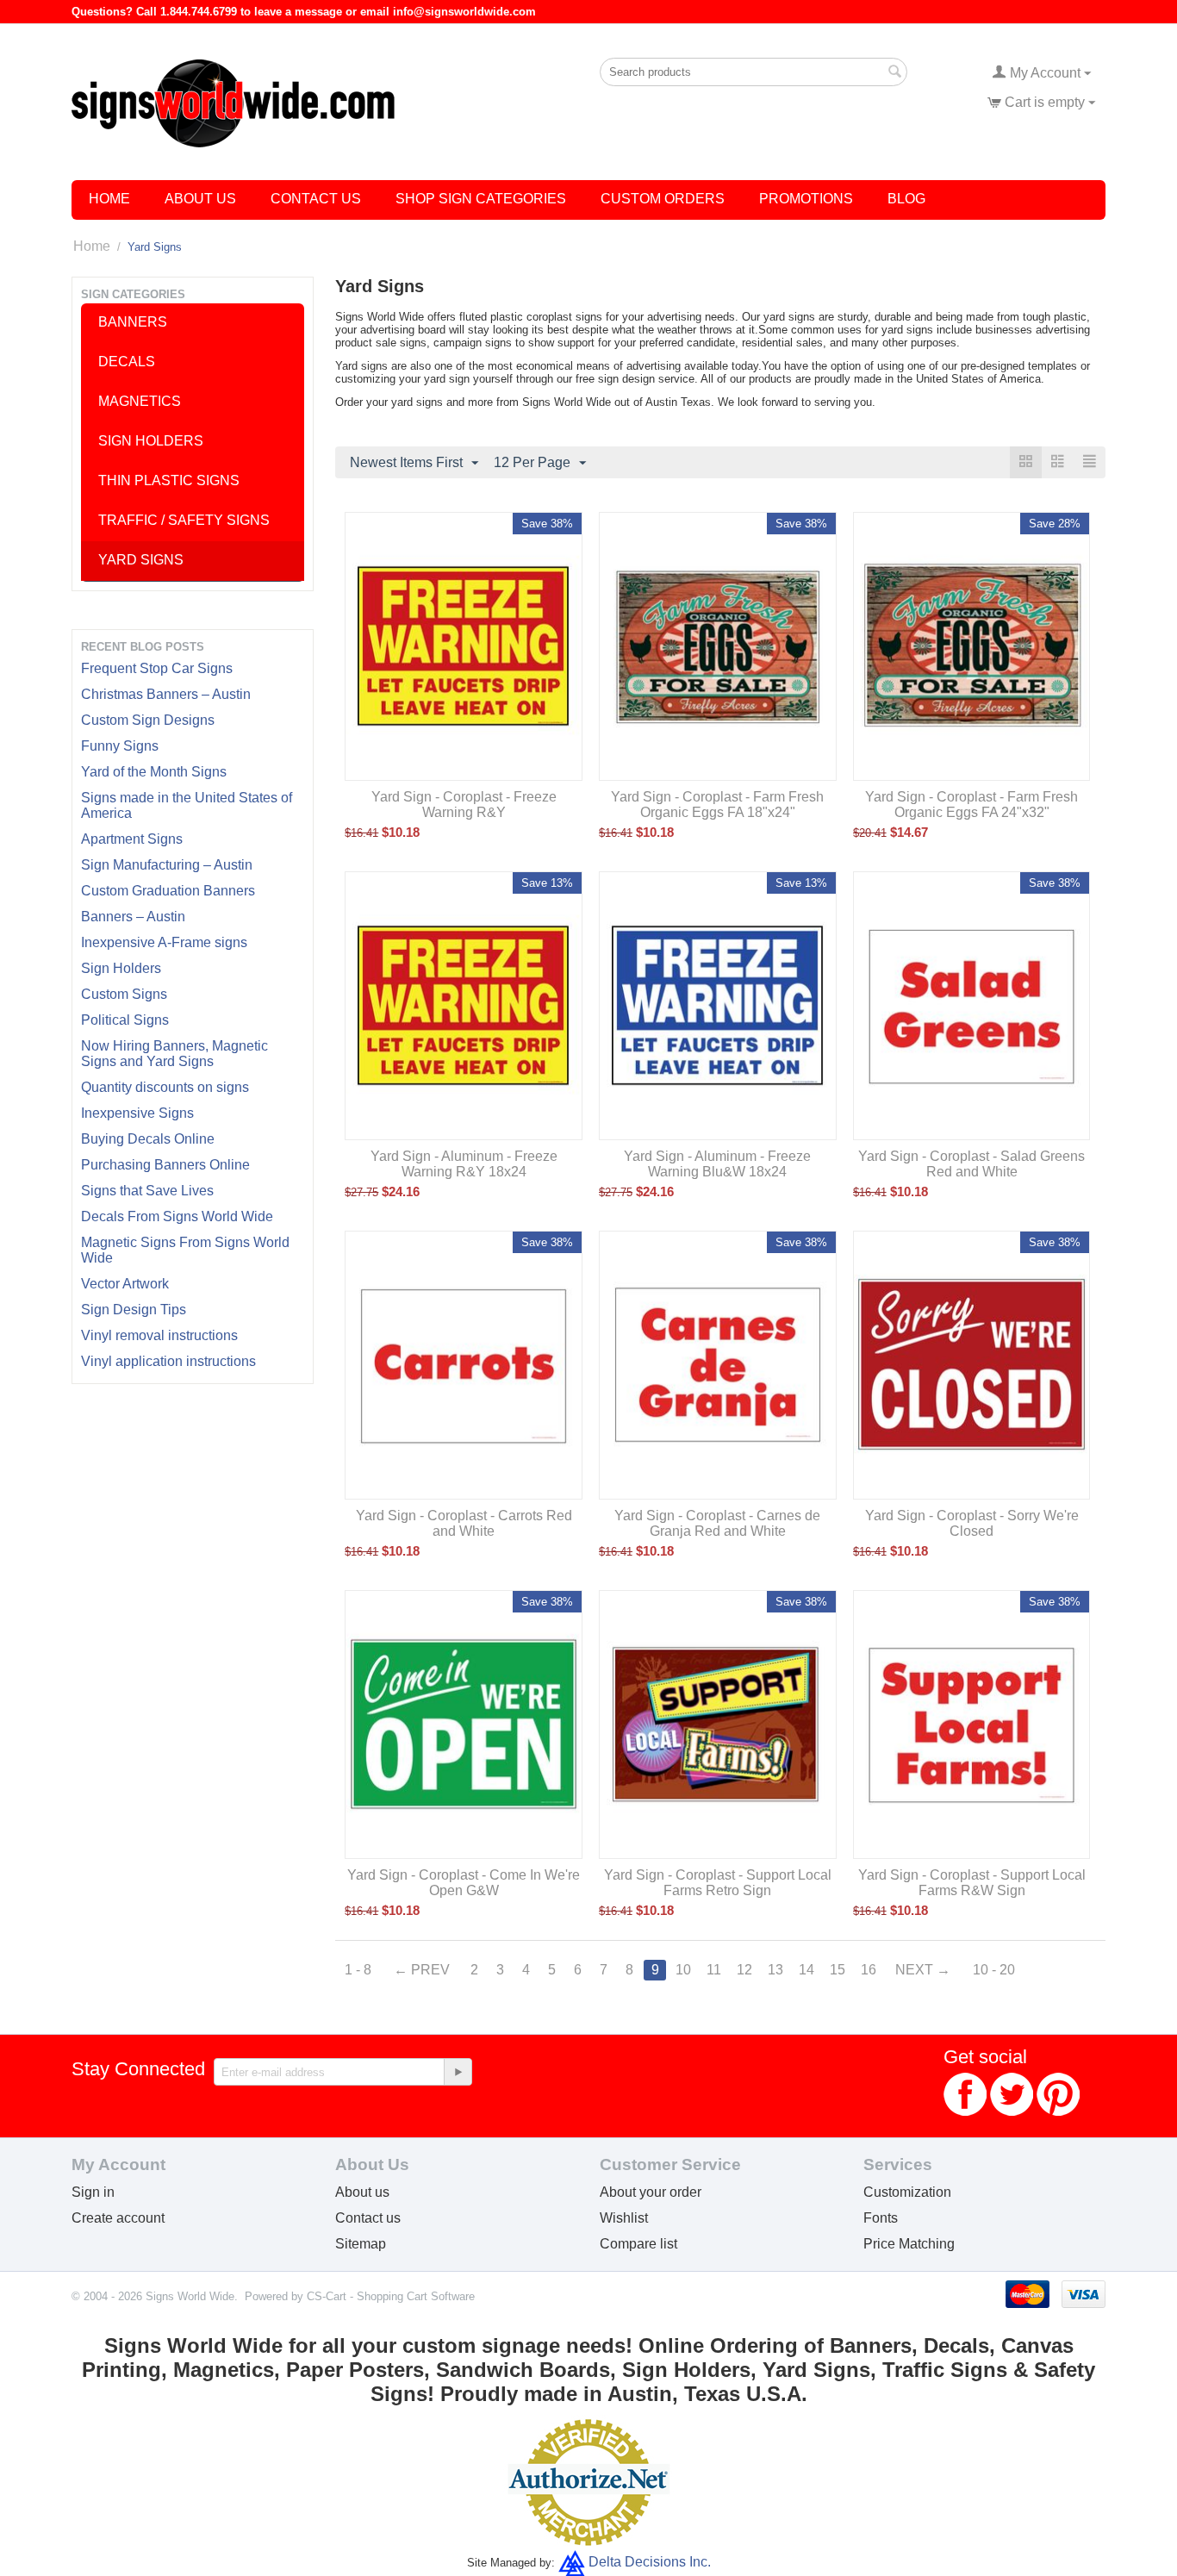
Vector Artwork (125, 1284)
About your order (651, 2192)
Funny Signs (120, 746)
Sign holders (151, 441)
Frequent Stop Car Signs (157, 668)
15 (838, 1970)
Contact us (368, 2218)
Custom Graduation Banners (168, 891)
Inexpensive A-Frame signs (164, 942)
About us (362, 2192)
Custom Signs (124, 994)
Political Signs (125, 1020)
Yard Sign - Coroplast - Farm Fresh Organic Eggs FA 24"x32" (971, 805)
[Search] (894, 73)
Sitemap (361, 2244)
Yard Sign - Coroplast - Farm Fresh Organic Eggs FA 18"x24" (717, 805)
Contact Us (316, 199)
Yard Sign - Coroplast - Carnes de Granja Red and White (717, 1523)
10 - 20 (994, 1970)
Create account (118, 2218)
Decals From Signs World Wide (177, 1216)
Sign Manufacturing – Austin (167, 865)
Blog (906, 199)
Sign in (93, 2192)
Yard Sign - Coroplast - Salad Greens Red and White (971, 1164)
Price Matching (909, 2244)
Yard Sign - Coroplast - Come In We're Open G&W (464, 1883)
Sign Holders (121, 968)
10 (683, 1970)
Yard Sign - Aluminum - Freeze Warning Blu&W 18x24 (717, 1164)
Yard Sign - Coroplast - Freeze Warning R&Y (464, 805)
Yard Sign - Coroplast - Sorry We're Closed (972, 1523)
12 (744, 1970)
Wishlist (624, 2218)
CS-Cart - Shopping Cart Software (391, 2296)
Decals (127, 362)
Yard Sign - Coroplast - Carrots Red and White (464, 1523)
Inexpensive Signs (137, 1113)
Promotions (806, 199)
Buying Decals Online (148, 1139)
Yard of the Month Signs (154, 772)
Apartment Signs (132, 839)
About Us (200, 199)
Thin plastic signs (169, 480)
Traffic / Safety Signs (184, 520)
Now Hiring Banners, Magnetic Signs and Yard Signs (174, 1054)
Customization (907, 2192)
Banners (133, 322)
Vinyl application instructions (168, 1361)
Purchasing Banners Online (165, 1165)
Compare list (638, 2244)
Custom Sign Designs (148, 720)
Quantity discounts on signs (165, 1087)
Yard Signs (141, 560)
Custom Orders (663, 199)
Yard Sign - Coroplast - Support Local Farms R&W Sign (972, 1883)
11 (714, 1970)
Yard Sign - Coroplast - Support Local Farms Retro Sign (718, 1883)
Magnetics (140, 401)
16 (869, 1970)
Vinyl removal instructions (159, 1335)
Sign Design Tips (134, 1310)
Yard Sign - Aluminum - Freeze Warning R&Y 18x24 (464, 1164)
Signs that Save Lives (147, 1191)
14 (806, 1970)
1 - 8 (358, 1970)
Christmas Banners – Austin (166, 694)
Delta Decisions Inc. (650, 2562)
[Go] (458, 2072)
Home (109, 199)
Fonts (881, 2218)
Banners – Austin (133, 917)
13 (775, 1970)
